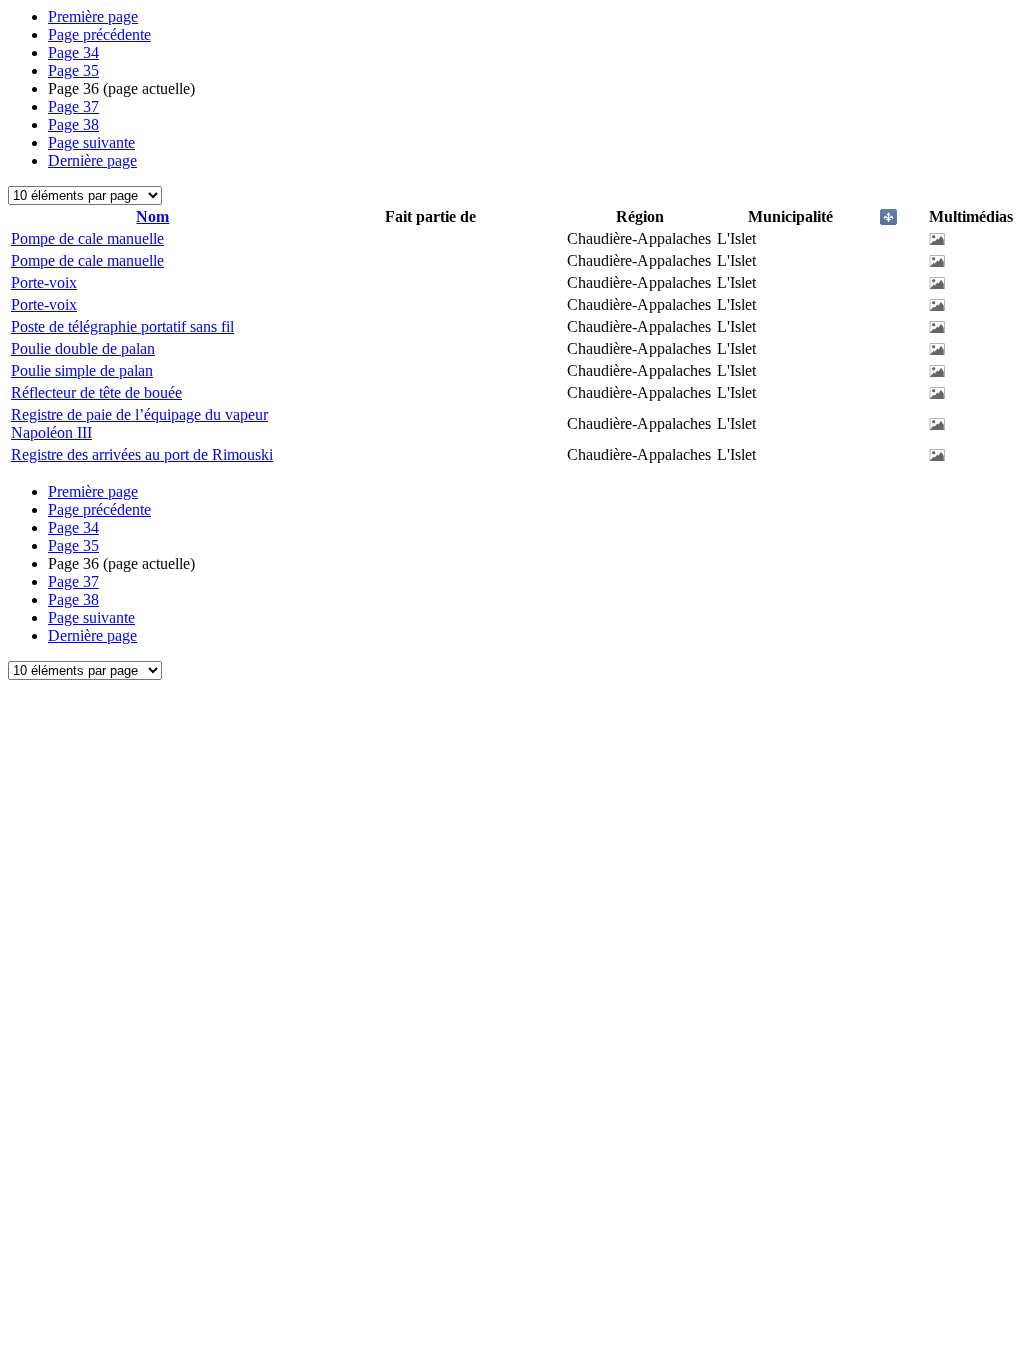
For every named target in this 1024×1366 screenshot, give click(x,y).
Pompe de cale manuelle (87, 238)
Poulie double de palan (83, 348)
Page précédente (99, 34)
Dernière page (92, 160)
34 (73, 52)
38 (73, 124)
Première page (93, 16)
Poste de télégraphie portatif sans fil (122, 326)
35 (73, 70)
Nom (152, 216)
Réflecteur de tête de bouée (96, 392)
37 (73, 106)
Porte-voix (44, 282)
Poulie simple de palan (82, 370)
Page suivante (91, 142)
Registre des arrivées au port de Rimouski (142, 454)
